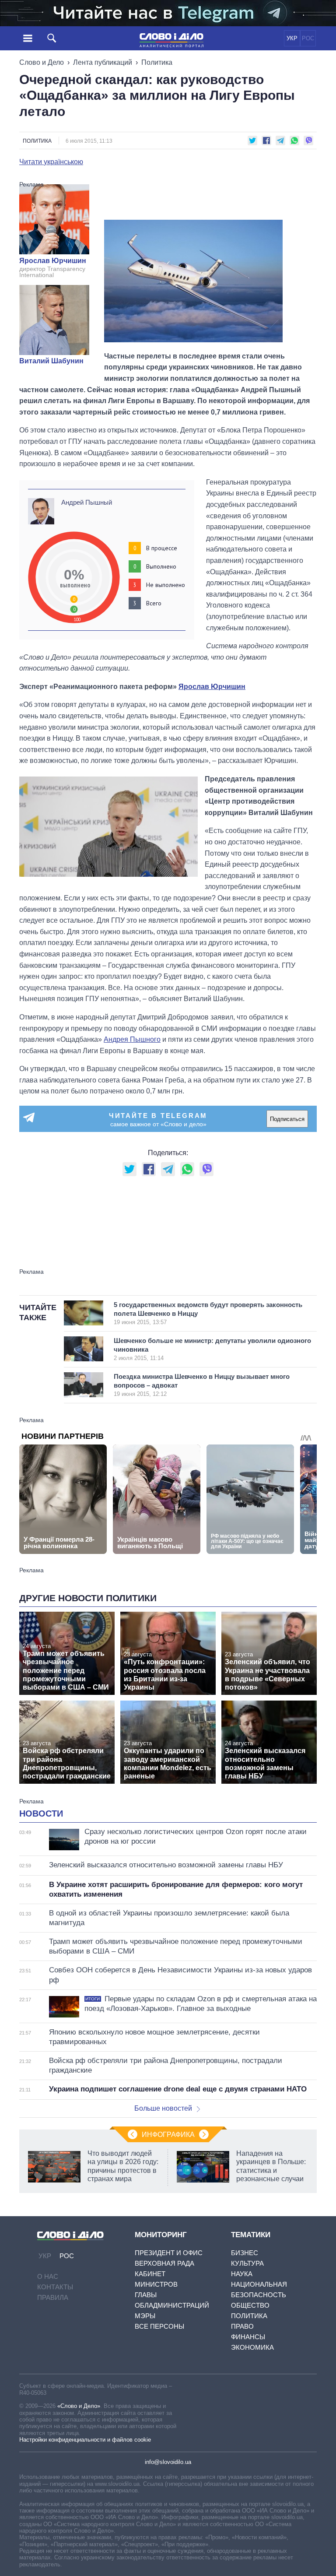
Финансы (248, 2337)
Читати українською (51, 162)
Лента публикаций (103, 62)
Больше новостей (163, 2108)
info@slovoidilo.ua (168, 2462)
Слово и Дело (42, 62)
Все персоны (159, 2326)
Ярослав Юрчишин (53, 261)
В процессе (162, 548)
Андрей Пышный (87, 502)
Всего (154, 603)
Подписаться (287, 1119)
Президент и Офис (169, 2253)
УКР (292, 38)
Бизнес (245, 2253)
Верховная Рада (164, 2263)
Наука (242, 2274)
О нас (48, 2276)
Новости (41, 1813)
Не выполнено (166, 585)
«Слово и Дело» (79, 2406)
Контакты (55, 2287)
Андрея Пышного (132, 1039)
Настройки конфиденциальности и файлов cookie (85, 2440)
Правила (53, 2297)
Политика (157, 62)
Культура (247, 2263)
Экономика (252, 2347)
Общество (250, 2305)
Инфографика (168, 2135)
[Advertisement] (210, 199)
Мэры (145, 2316)
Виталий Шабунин (51, 361)
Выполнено (161, 566)
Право (242, 2326)
